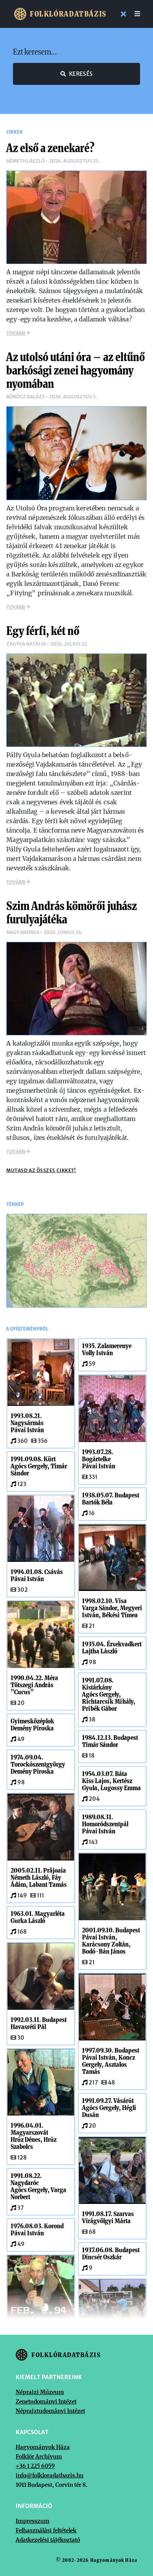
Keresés (81, 74)
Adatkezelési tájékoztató (48, 2540)
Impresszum (33, 2521)
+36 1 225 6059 (35, 2466)
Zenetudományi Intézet (46, 2402)
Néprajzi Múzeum (40, 2392)
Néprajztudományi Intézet (50, 2411)
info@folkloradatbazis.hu (50, 2475)
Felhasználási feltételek (46, 2530)
